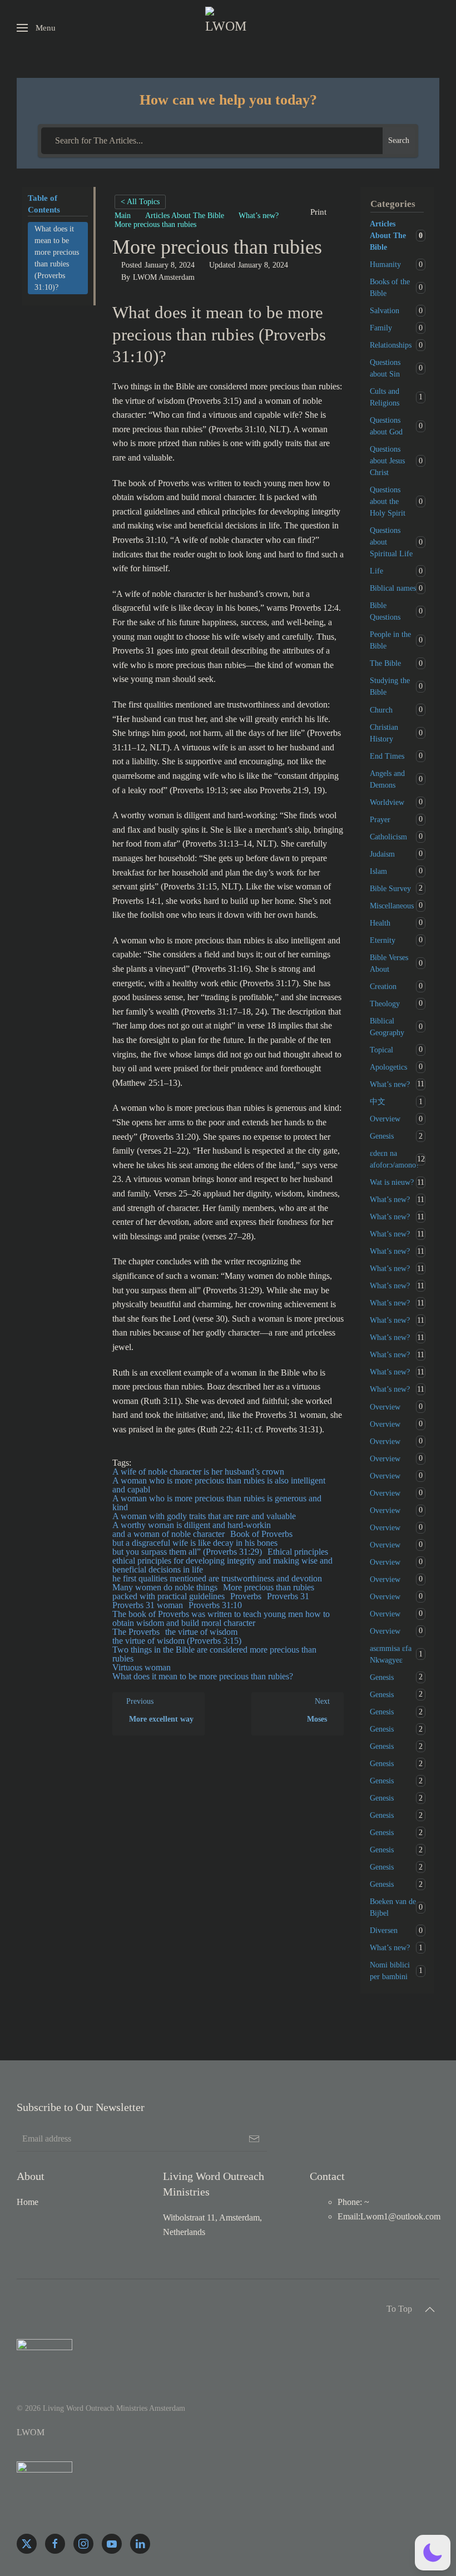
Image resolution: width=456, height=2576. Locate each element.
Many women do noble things (165, 1587)
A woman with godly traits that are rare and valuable (204, 1516)
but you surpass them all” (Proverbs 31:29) (187, 1552)
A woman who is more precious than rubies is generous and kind (217, 1503)
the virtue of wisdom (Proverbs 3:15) (177, 1641)
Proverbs (246, 1596)
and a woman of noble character (168, 1534)
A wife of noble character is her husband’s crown (198, 1472)
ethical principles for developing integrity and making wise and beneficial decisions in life (222, 1565)
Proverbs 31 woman (148, 1605)
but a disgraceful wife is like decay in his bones (195, 1543)
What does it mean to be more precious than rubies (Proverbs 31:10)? (57, 258)
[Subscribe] (254, 2139)
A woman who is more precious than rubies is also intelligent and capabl (219, 1485)
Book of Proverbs (261, 1534)
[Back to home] (228, 28)
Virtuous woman (142, 1667)
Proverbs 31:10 (215, 1605)
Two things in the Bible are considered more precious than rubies (214, 1654)
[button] (36, 28)
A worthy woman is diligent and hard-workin (192, 1525)
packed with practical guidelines (168, 1596)
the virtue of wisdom (201, 1632)
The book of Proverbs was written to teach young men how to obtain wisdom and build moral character (221, 1618)
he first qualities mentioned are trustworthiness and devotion (217, 1578)
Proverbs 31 (288, 1596)
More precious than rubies (269, 1587)
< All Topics (140, 202)
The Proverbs (136, 1632)
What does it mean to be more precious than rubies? (203, 1676)
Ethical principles (298, 1552)
